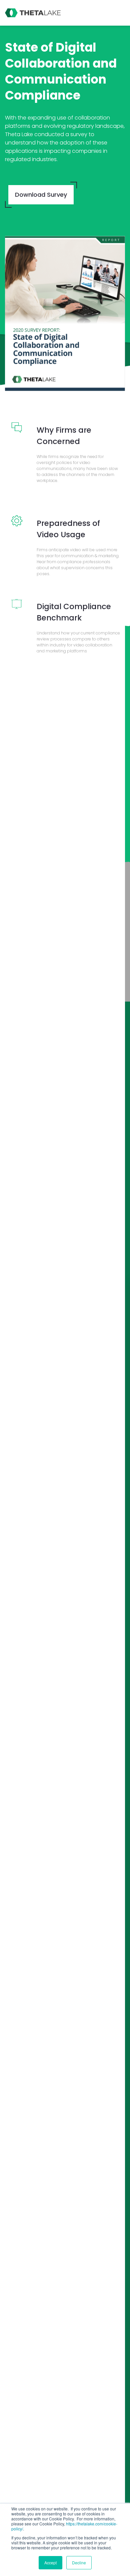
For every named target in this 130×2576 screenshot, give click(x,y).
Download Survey (41, 195)
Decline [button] (79, 2563)
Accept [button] (50, 2563)
